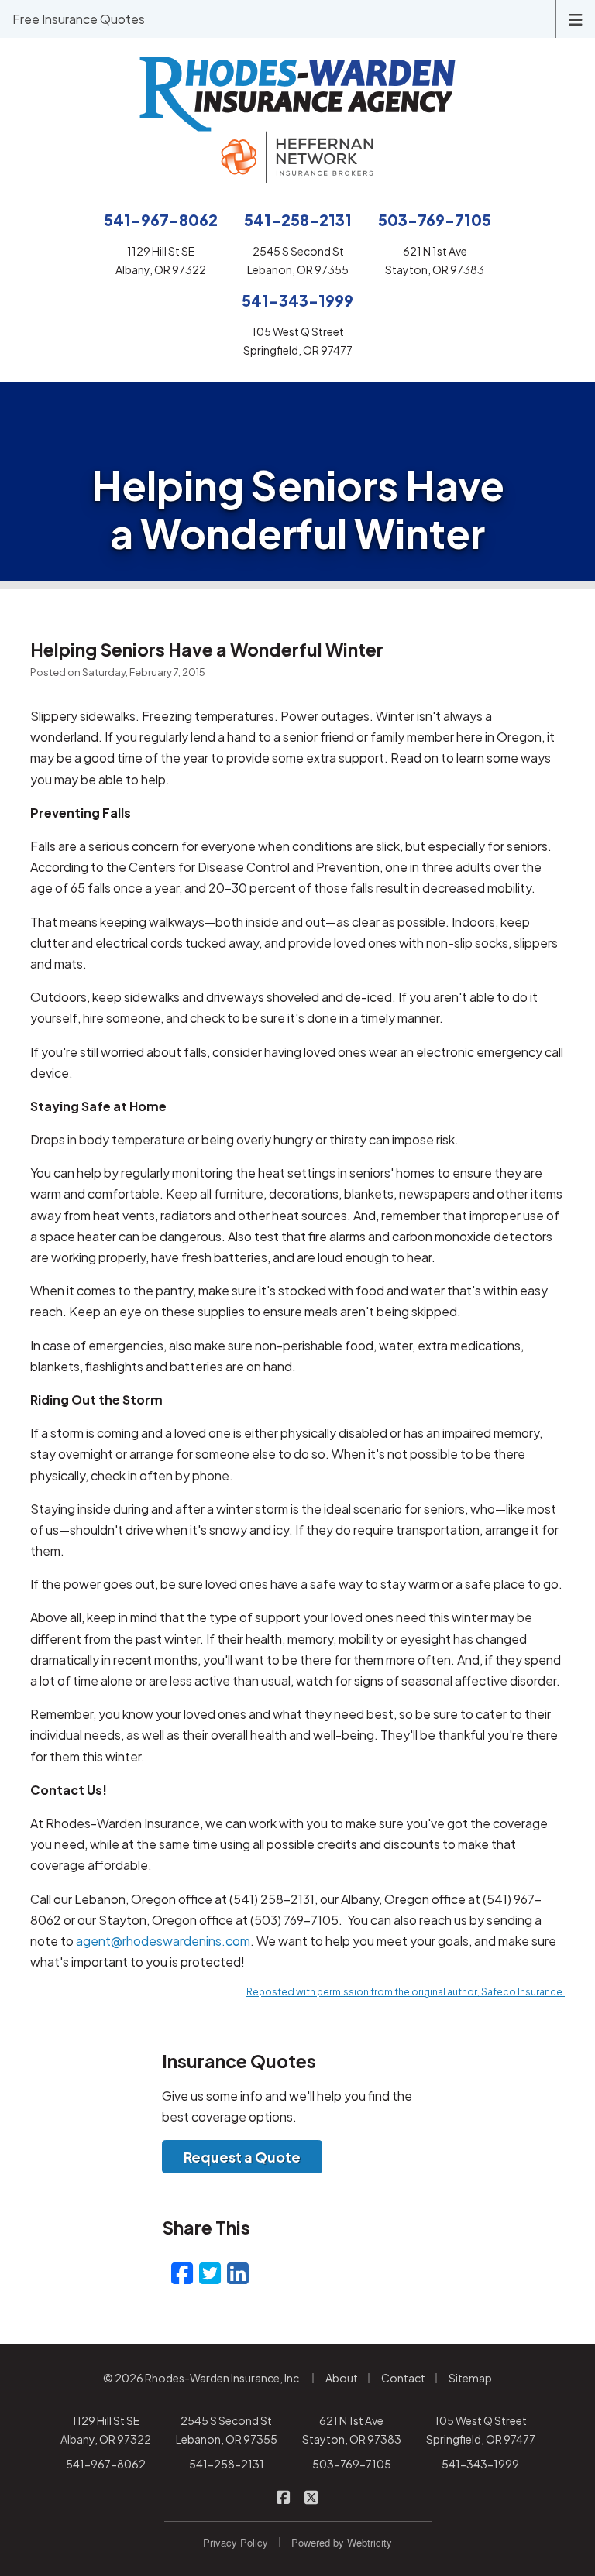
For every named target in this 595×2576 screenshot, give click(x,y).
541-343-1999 (480, 2464)
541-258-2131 (227, 2464)
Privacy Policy (236, 2542)
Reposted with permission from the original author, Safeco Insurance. (406, 1992)
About (342, 2378)
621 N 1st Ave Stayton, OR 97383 (352, 2430)
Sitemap (470, 2378)
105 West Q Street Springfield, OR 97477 (481, 2430)
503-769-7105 (352, 2464)
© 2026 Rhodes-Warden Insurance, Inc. (203, 2378)
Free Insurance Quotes (79, 19)
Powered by (342, 2542)
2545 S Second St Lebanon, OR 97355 (227, 2430)
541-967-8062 (106, 2464)
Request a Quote (242, 2157)
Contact (403, 2378)
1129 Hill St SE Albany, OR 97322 (106, 2430)
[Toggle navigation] (576, 18)
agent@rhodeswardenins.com (163, 1941)
